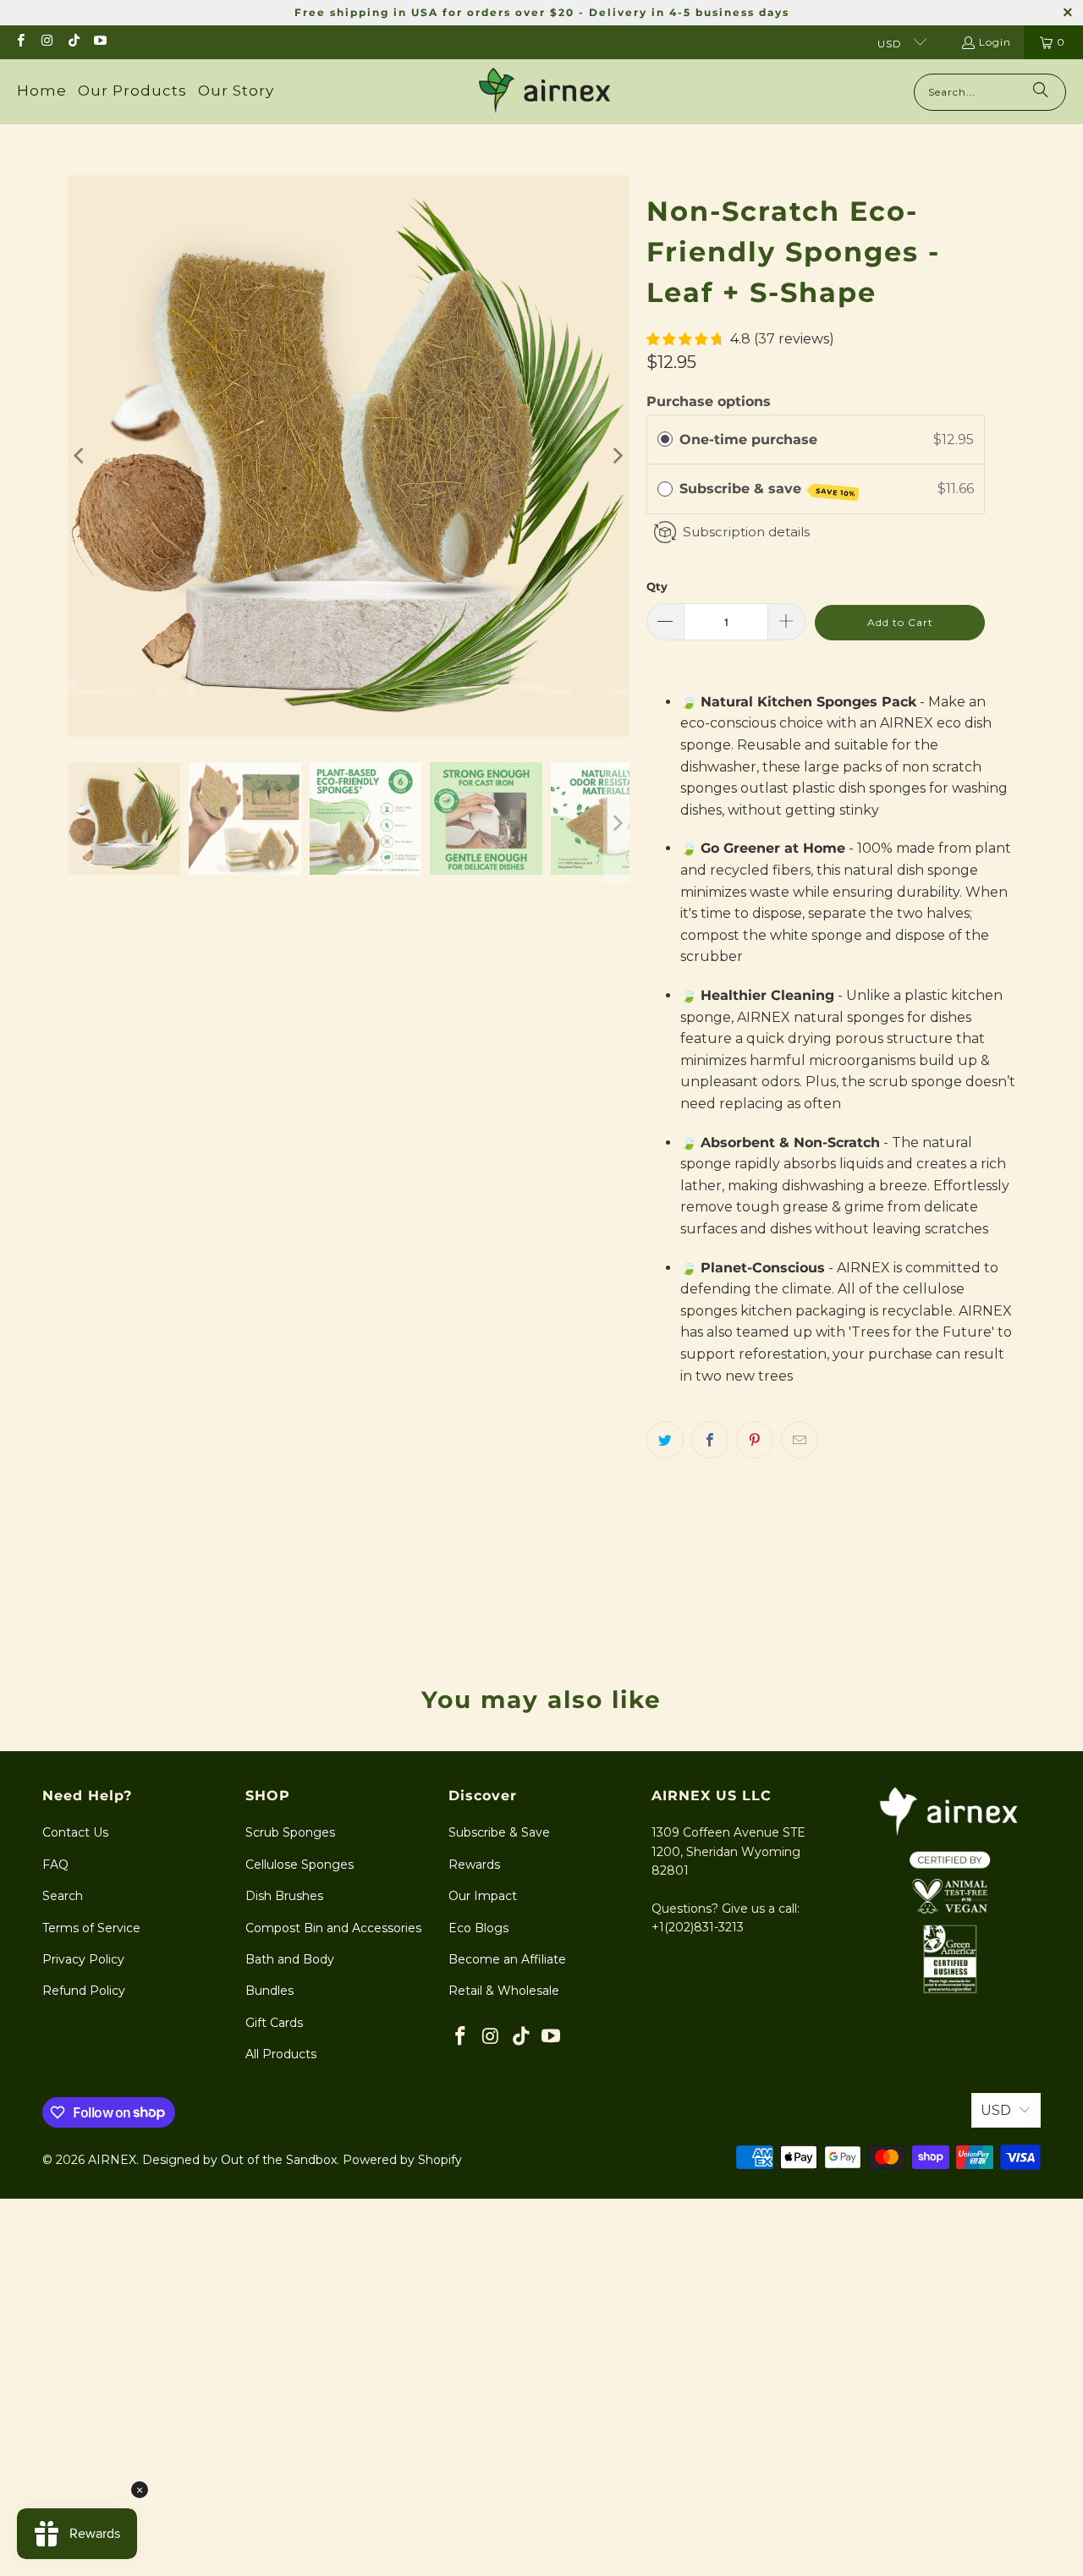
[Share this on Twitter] (665, 1440)
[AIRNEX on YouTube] (99, 42)
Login (995, 42)
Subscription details (746, 532)
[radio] (665, 440)
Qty (657, 586)
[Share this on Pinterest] (755, 1440)
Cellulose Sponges (300, 1865)
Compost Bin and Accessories (333, 1928)
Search (63, 1896)
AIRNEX (112, 2160)
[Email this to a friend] (800, 1440)
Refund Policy (84, 1991)
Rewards (474, 1865)
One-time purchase (748, 439)
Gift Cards (274, 2023)
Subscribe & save (767, 489)
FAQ (55, 1865)
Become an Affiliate (507, 1959)
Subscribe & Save (499, 1832)
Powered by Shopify (402, 2160)
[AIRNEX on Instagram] (46, 42)
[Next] (617, 456)
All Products (281, 2054)
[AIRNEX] (544, 92)
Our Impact (483, 1896)
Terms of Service (91, 1928)
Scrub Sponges (290, 1832)
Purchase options (709, 401)
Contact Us (75, 1832)
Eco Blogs (478, 1928)
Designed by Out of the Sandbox (239, 2160)
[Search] (1041, 92)
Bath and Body (290, 1959)
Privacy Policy (83, 1959)
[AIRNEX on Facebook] (20, 42)
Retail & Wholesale (504, 1991)
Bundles (269, 1991)
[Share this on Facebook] (710, 1440)
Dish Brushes (284, 1896)
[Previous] (80, 456)
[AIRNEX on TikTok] (73, 42)
